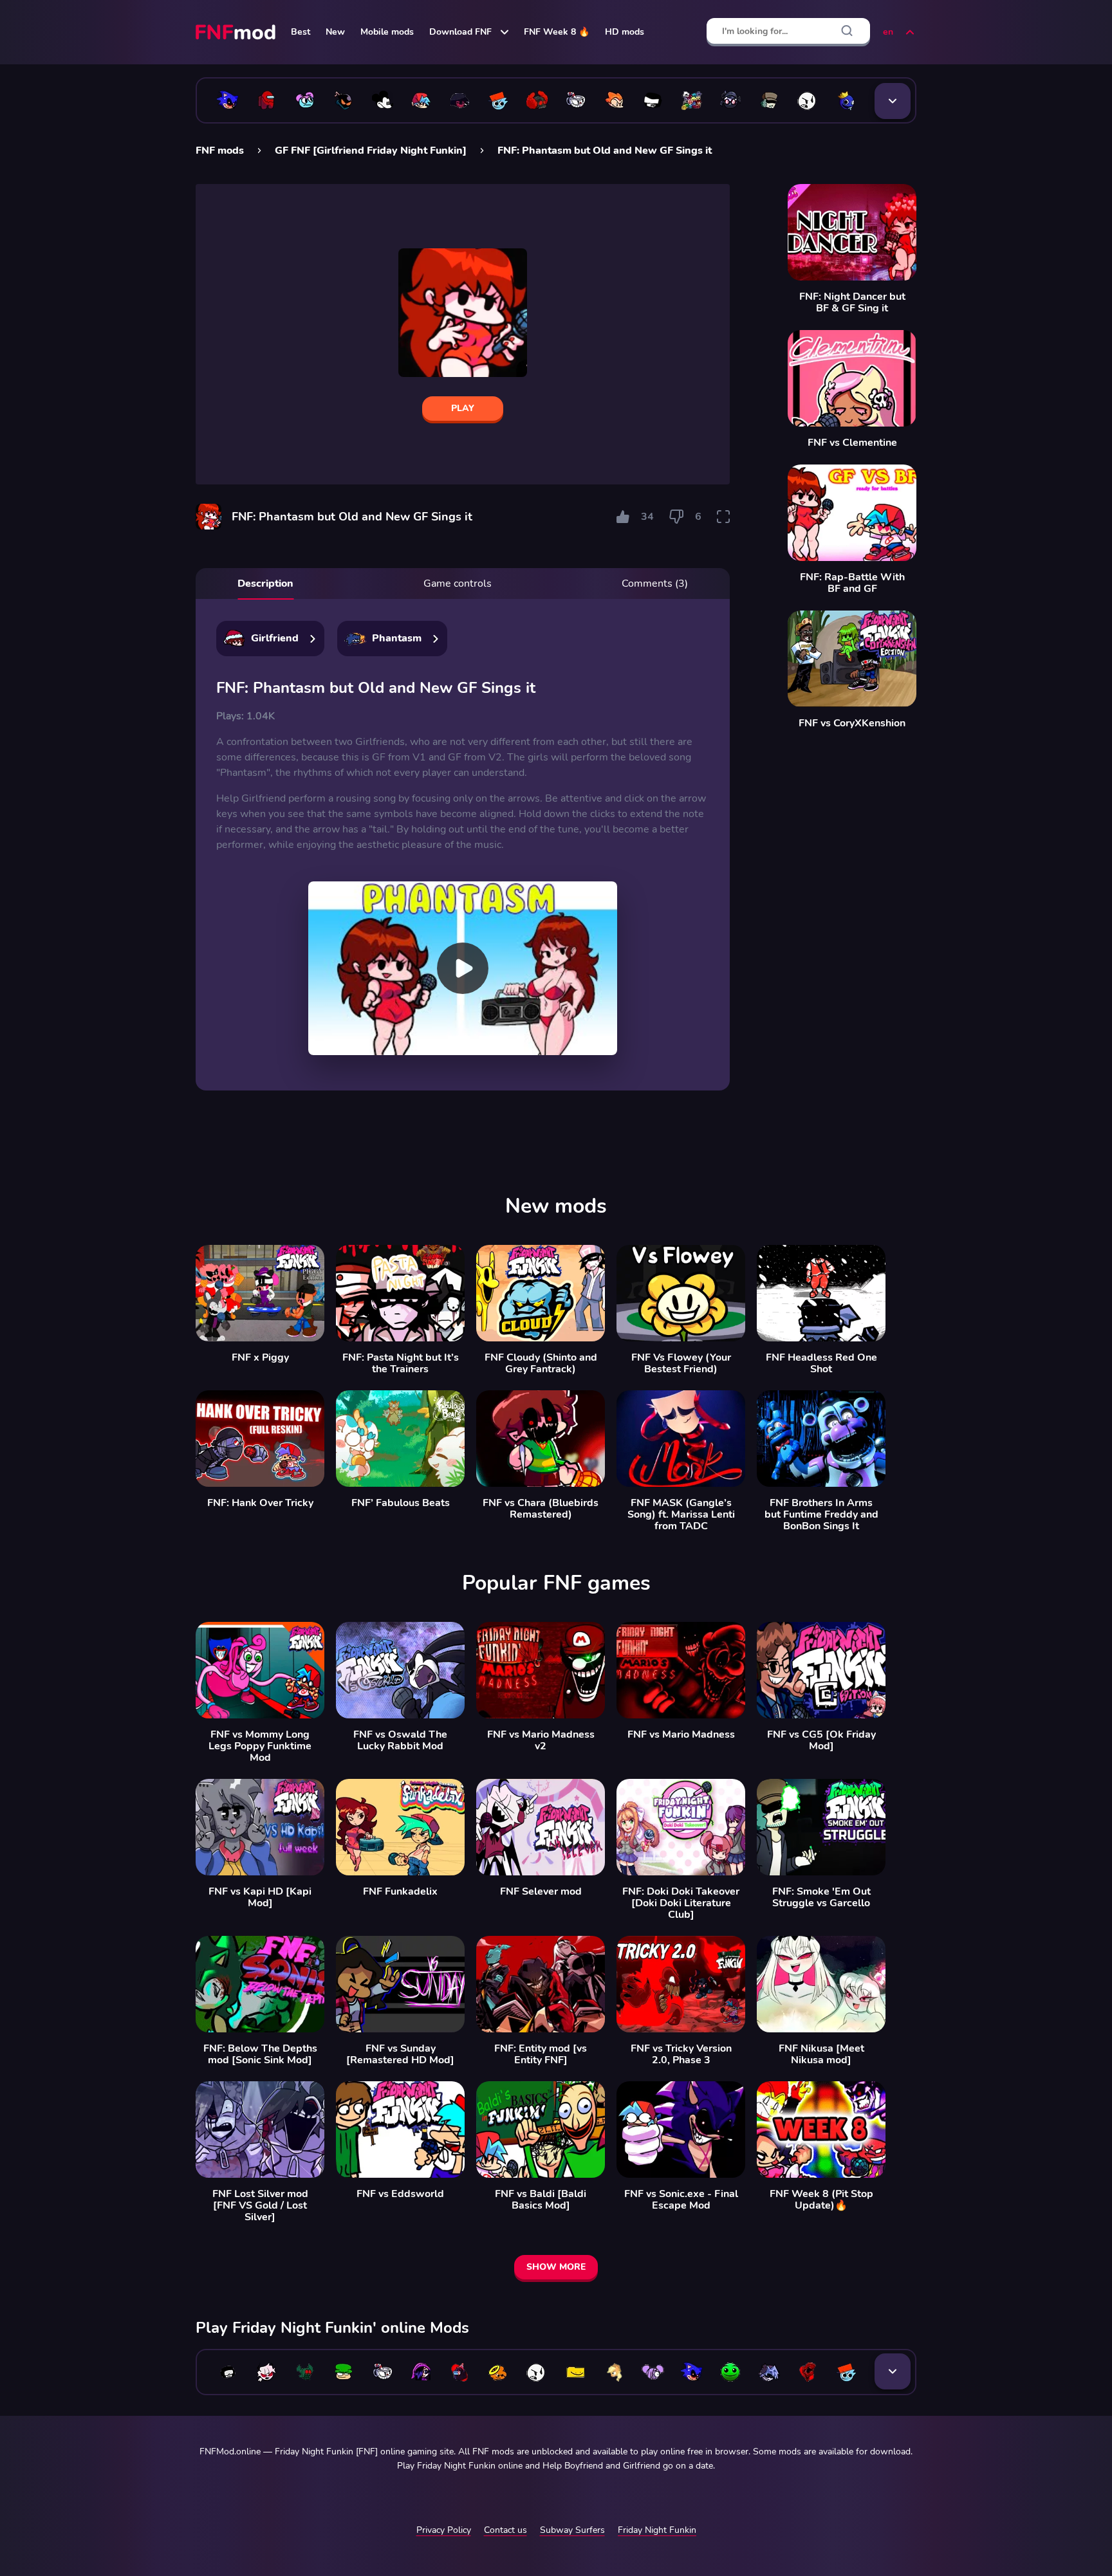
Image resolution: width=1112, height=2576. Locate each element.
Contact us (505, 2530)
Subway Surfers (572, 2530)
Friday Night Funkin (657, 2530)
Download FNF (460, 32)
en (888, 32)
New (335, 32)
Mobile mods (387, 32)
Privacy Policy (444, 2530)
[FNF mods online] (237, 32)
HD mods (625, 32)
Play (463, 408)
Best (301, 32)
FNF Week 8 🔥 (557, 32)
